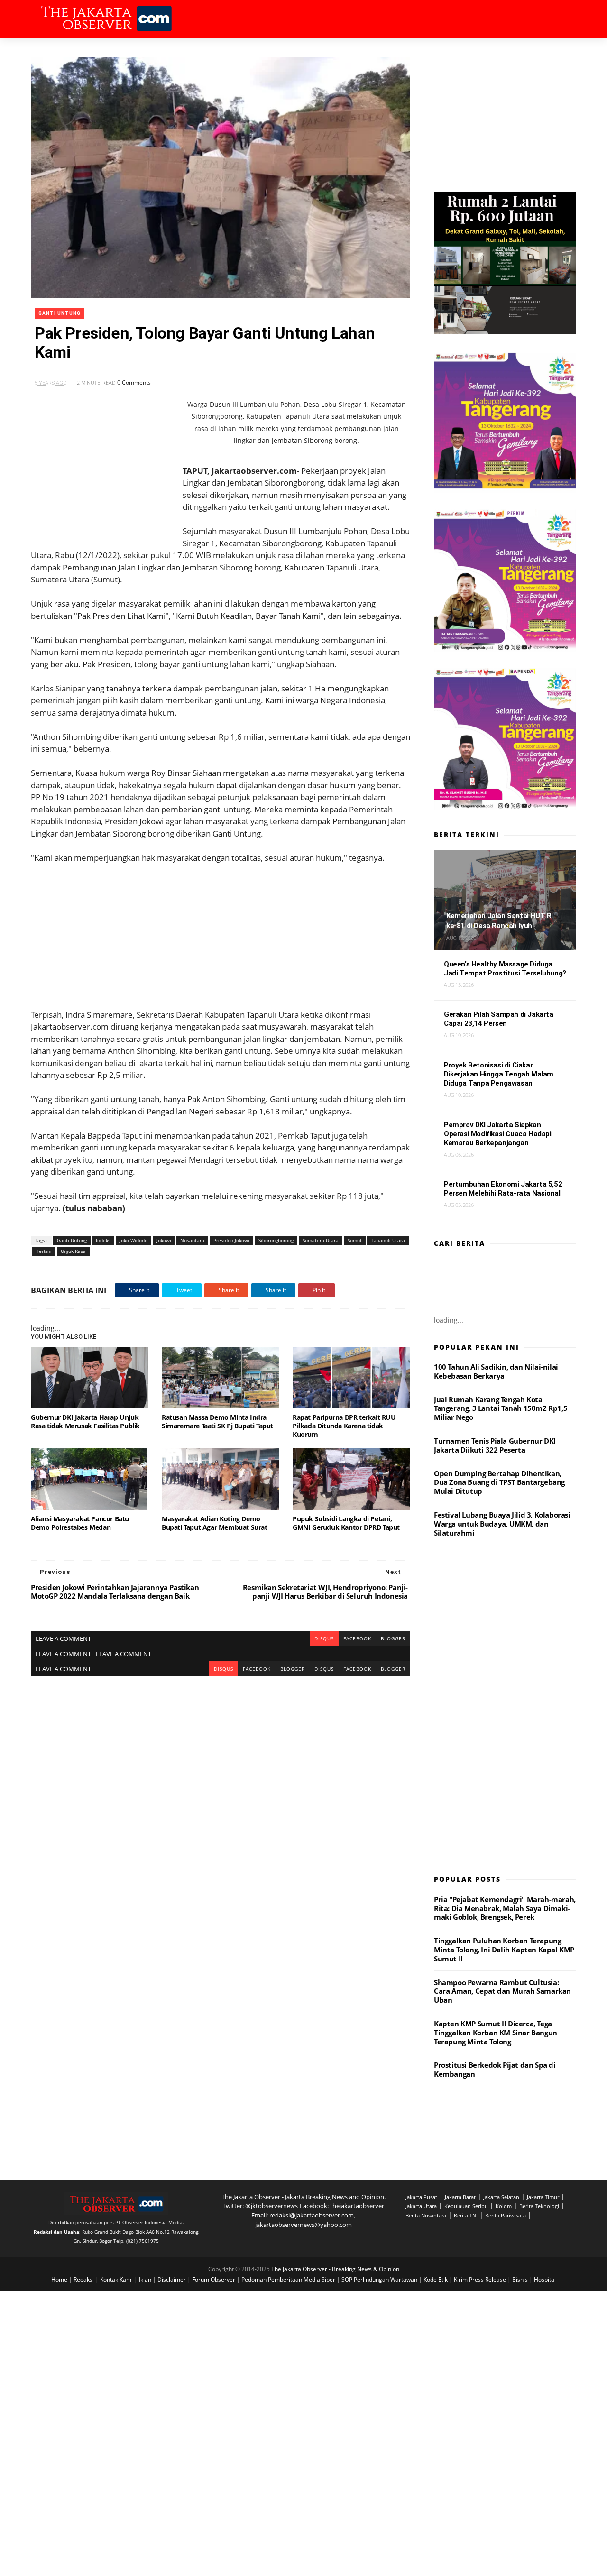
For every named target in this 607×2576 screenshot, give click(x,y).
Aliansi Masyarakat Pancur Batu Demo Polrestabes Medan (80, 1523)
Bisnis (521, 2279)
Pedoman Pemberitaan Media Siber (289, 2279)
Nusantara (192, 1240)
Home (60, 2279)
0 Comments (134, 382)
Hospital (545, 2279)
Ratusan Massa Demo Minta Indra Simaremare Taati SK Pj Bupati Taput (217, 1421)
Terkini (44, 1251)
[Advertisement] (221, 930)
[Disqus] (221, 1795)
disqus (324, 1638)
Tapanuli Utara (388, 1240)
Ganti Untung (60, 313)
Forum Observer (214, 2279)
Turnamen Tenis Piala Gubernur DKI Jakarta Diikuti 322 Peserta (495, 1445)
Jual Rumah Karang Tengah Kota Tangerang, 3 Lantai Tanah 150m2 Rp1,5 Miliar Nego (501, 1408)
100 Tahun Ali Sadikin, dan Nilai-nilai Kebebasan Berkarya (496, 1371)
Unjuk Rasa (73, 1251)
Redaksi (84, 2279)
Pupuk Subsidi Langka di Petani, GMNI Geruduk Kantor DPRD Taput (346, 1523)
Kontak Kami (117, 2279)
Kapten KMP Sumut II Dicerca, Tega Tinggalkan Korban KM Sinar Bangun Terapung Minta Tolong (496, 2033)
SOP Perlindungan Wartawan (380, 2279)
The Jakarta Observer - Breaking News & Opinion (335, 2269)
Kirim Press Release (481, 2279)
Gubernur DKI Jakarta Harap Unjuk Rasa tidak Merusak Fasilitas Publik (85, 1421)
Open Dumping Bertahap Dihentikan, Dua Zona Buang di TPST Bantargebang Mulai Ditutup (499, 1482)
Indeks (103, 1240)
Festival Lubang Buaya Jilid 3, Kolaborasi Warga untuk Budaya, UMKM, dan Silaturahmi (502, 1524)
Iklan (146, 2279)
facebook (357, 1638)
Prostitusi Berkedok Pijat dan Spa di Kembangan (495, 2069)
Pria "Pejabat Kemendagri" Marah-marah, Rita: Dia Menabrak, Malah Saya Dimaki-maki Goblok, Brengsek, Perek (505, 1908)
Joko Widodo (133, 1240)
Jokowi (164, 1240)
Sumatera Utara (321, 1240)
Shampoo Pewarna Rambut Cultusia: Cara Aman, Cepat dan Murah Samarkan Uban (502, 1991)
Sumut (355, 1240)
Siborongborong (276, 1240)
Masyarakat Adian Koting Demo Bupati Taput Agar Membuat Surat (215, 1523)
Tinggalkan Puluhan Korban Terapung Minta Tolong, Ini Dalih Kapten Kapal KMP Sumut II (504, 1950)
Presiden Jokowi (231, 1240)
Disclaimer (172, 2279)
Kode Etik (436, 2279)
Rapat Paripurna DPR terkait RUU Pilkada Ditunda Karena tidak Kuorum (344, 1426)
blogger (393, 1638)
